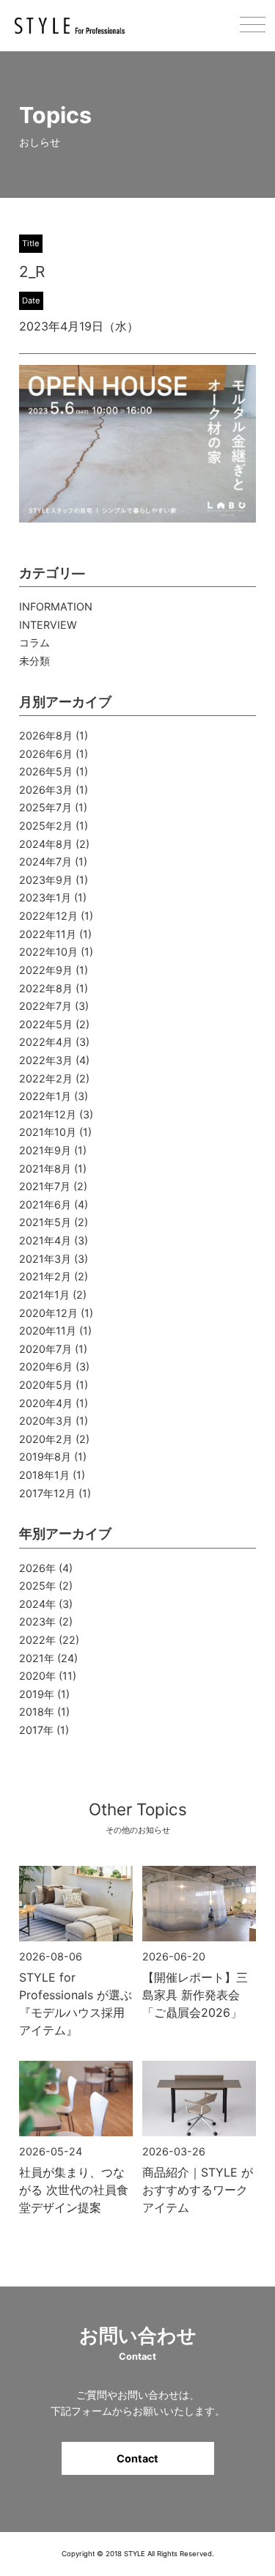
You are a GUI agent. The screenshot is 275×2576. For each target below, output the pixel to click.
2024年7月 (45, 861)
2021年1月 (44, 1295)
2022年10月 (48, 952)
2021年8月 (45, 1169)
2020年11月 (48, 1331)
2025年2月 (46, 826)
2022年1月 (45, 1096)
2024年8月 (46, 844)
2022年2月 (46, 1078)
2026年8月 (46, 735)
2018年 (37, 1712)
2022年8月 (46, 988)
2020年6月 (46, 1366)
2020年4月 (46, 1403)
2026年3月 (46, 790)
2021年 (37, 1658)
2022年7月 (45, 1006)
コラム (34, 642)
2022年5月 (46, 1024)
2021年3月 (45, 1259)
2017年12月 (47, 1493)
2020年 (37, 1676)
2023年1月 (45, 897)
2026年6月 (46, 754)
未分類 (34, 661)
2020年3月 (46, 1421)
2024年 (37, 1604)
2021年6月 (45, 1204)
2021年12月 (48, 1114)
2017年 (36, 1730)
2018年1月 (44, 1475)
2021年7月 (45, 1186)
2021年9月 (45, 1150)
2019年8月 (45, 1457)
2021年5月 (45, 1222)
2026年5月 (46, 771)
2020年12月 (48, 1313)
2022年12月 (48, 916)
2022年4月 (46, 1042)
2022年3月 (46, 1060)
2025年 (37, 1586)
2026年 (37, 1568)
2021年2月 (45, 1276)
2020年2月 (46, 1439)
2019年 (37, 1694)
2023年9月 (46, 880)
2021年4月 (45, 1240)
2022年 (37, 1640)
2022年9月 (46, 970)
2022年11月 (48, 934)
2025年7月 (45, 807)
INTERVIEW (48, 625)
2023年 (37, 1621)
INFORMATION (56, 606)
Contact (137, 2458)
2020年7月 (45, 1349)
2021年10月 (48, 1132)
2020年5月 (46, 1385)
